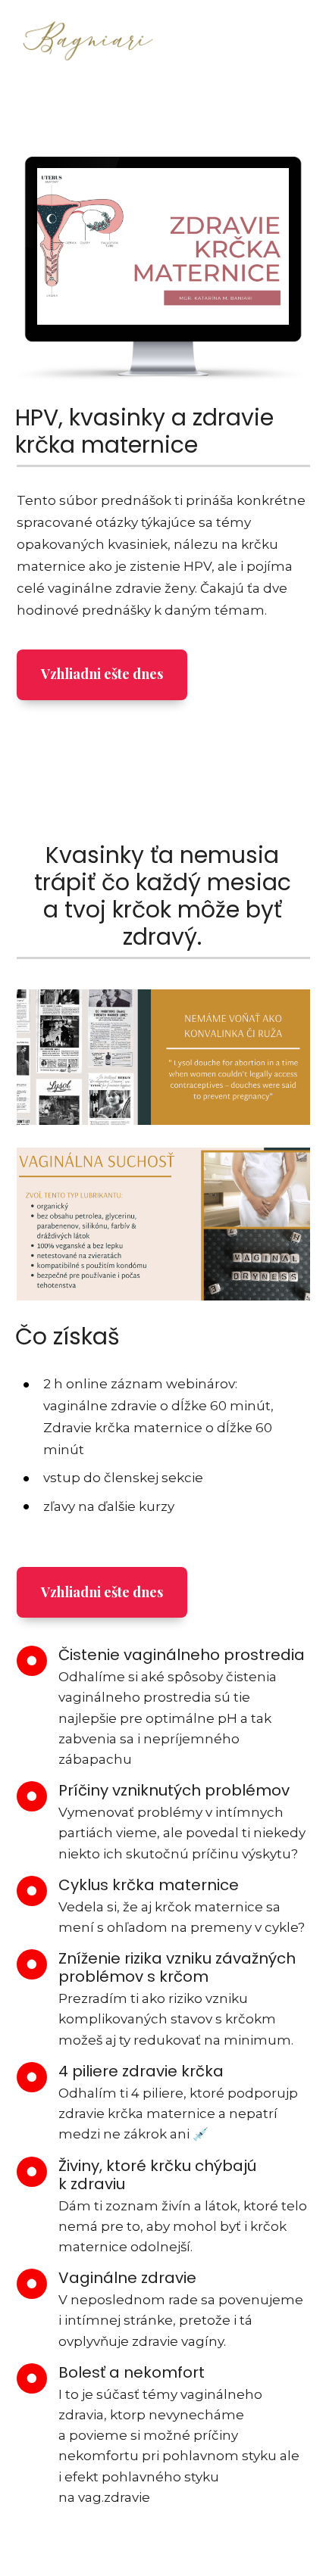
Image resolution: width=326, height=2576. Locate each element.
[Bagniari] (88, 44)
